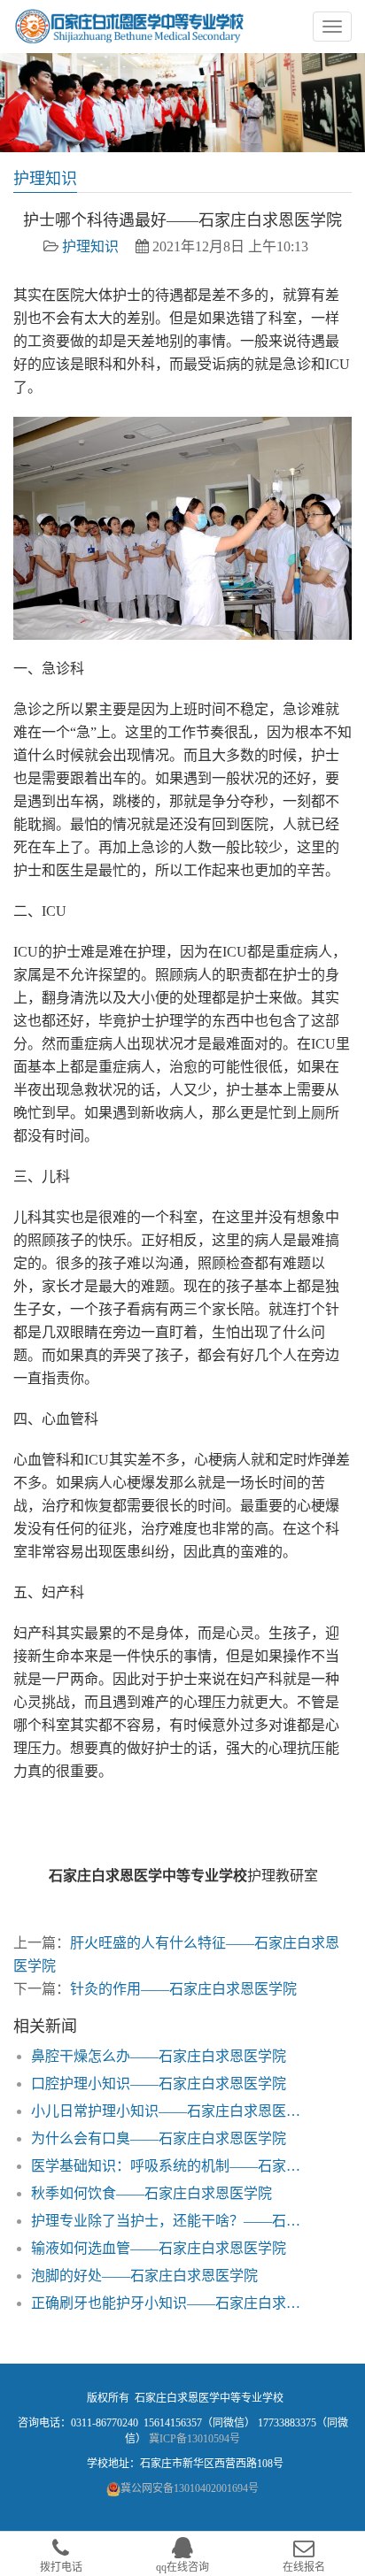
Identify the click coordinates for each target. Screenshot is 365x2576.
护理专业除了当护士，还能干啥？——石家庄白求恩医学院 (172, 2221)
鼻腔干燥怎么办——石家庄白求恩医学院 (159, 2056)
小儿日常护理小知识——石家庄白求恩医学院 (172, 2111)
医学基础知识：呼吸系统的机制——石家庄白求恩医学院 (172, 2166)
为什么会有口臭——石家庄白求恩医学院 (159, 2138)
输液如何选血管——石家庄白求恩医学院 (159, 2248)
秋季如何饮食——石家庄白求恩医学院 (151, 2193)
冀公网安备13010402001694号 (190, 2488)
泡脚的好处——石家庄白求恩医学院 (144, 2276)
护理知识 (90, 246)
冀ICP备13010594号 (194, 2439)
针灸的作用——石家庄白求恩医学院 (183, 1989)
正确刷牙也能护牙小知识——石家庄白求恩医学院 (172, 2303)
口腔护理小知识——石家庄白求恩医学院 (159, 2084)
